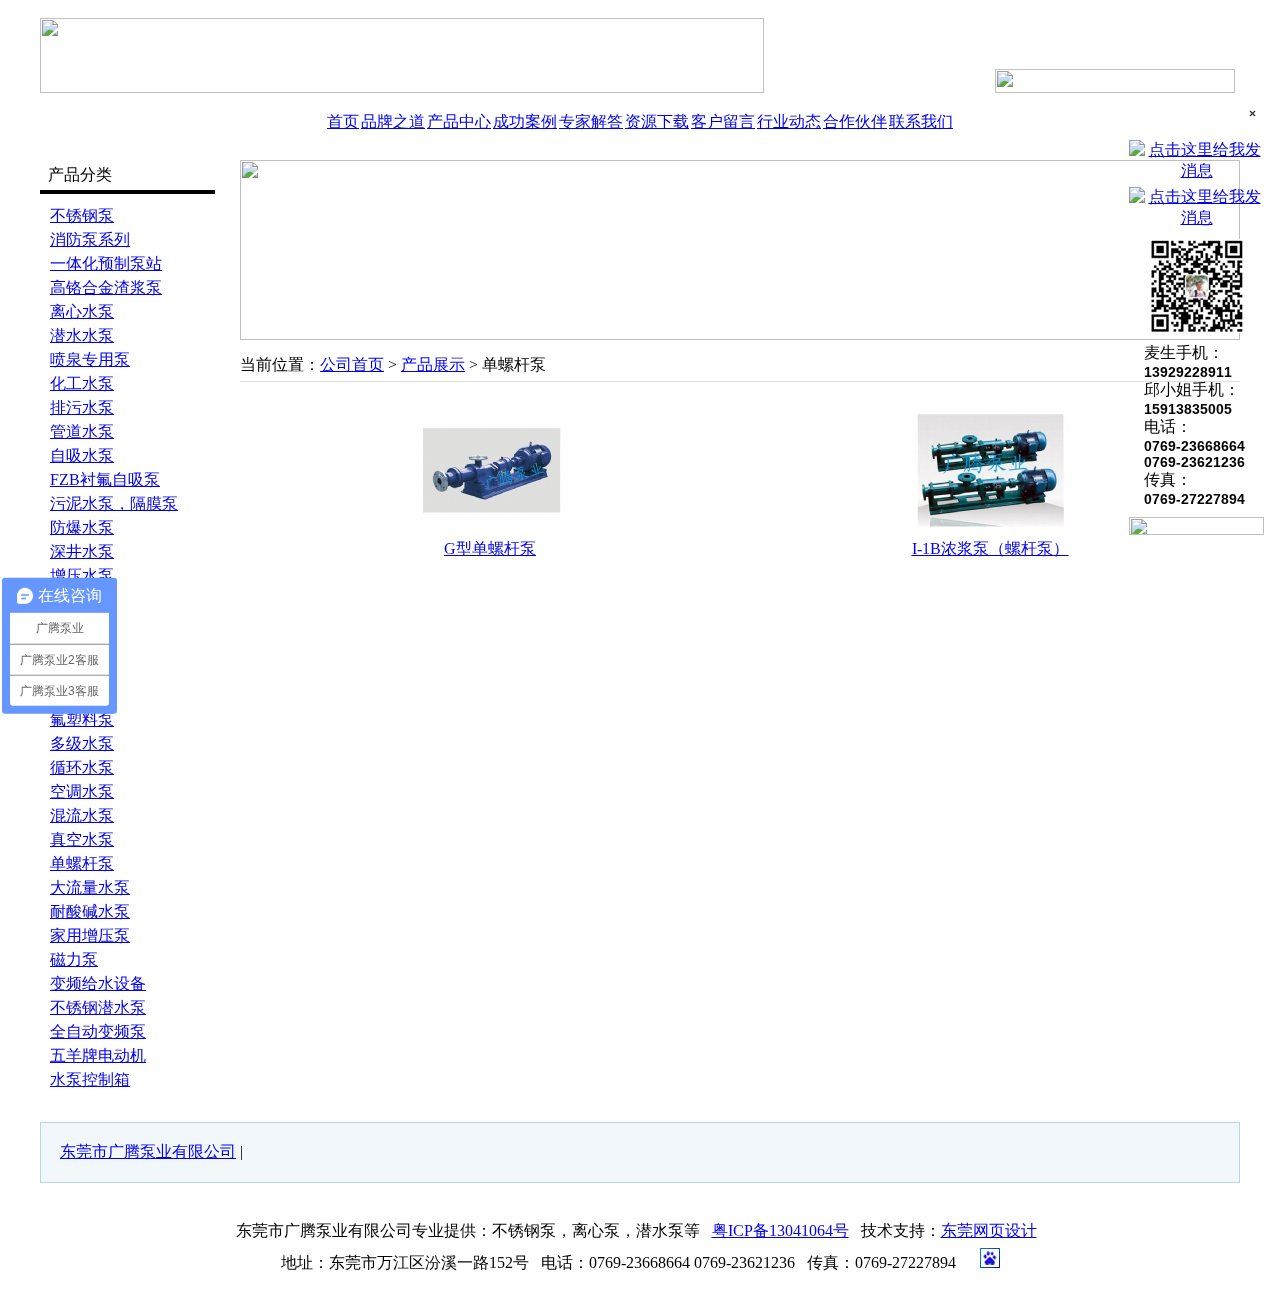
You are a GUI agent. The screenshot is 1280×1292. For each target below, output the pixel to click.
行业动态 (789, 121)
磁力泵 (74, 959)
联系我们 (921, 121)
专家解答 (591, 121)
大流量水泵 (90, 887)
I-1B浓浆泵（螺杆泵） (990, 548)
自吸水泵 (82, 455)
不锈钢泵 (82, 215)
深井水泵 (82, 551)
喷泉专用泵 (90, 359)
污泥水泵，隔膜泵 (114, 503)
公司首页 (352, 364)
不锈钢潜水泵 (98, 1007)
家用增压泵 (90, 935)
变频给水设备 (98, 983)
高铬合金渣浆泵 (106, 287)
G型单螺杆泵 (490, 548)
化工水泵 (82, 383)
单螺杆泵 (82, 863)
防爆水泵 (82, 527)
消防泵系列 (90, 239)
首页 (343, 121)
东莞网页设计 (989, 1230)
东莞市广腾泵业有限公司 (148, 1151)
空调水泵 (82, 791)
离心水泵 (82, 311)
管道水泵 (82, 431)
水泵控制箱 (90, 1079)
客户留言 (723, 121)
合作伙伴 (855, 121)
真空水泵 (82, 839)
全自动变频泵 (98, 1031)
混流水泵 (82, 815)
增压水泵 (82, 575)
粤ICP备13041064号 (780, 1230)
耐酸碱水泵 (90, 911)
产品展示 (433, 364)
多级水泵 (82, 743)
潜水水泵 (82, 335)
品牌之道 (393, 121)
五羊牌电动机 (98, 1055)
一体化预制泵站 (106, 263)
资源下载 (657, 121)
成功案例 (525, 121)
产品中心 (459, 121)
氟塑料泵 (82, 719)
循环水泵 (82, 767)
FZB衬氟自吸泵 (105, 479)
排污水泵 (82, 407)
